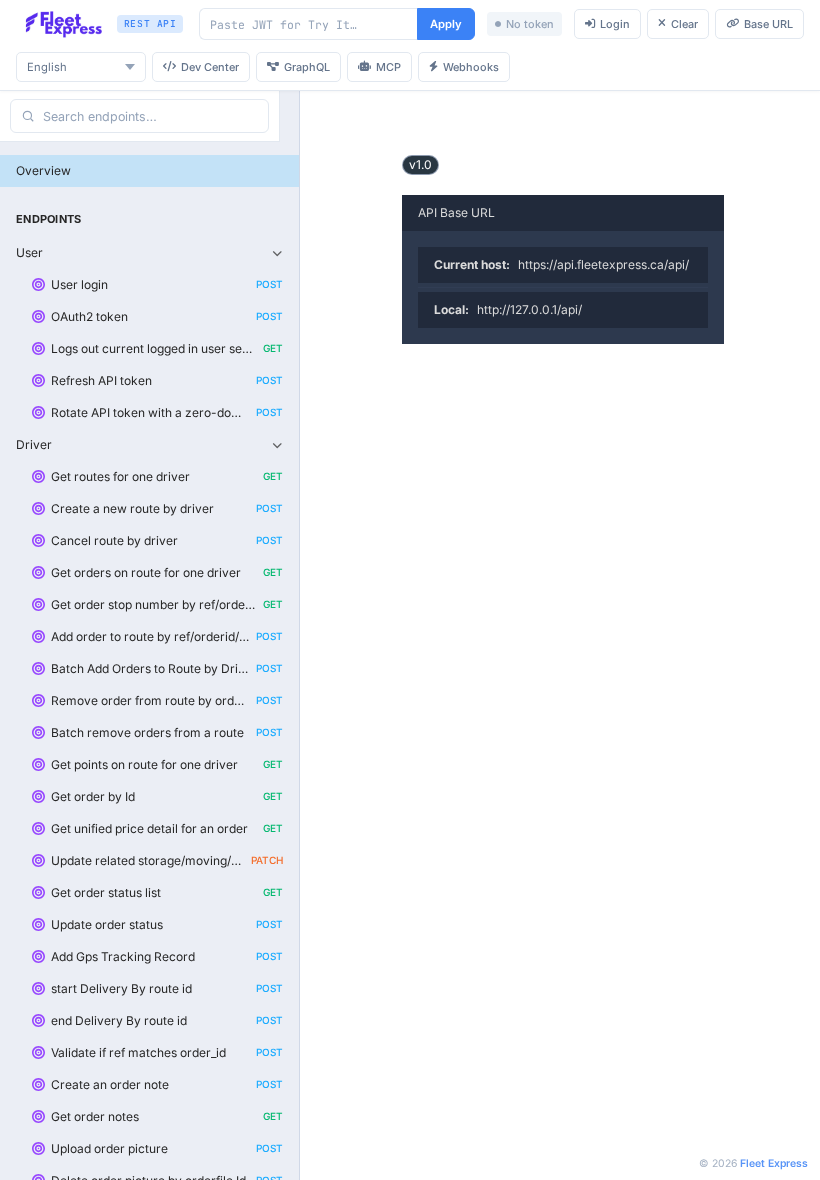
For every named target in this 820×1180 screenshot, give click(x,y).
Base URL (768, 24)
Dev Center (210, 67)
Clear (684, 24)
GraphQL (307, 67)
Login (615, 24)
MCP (388, 67)
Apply (446, 24)
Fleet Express (774, 1163)
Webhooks (471, 67)
